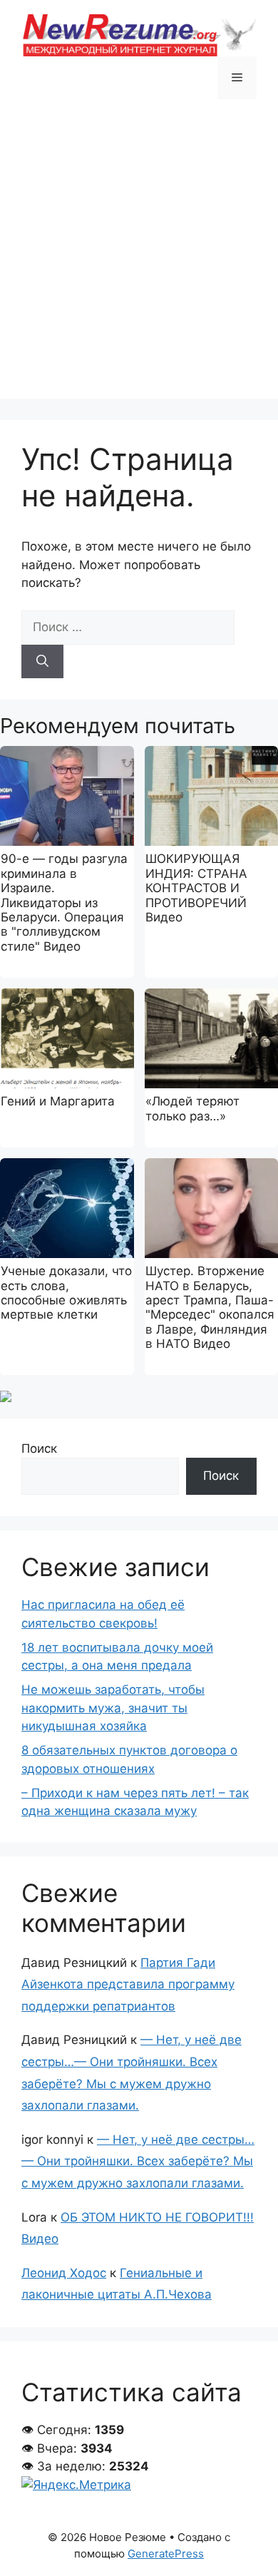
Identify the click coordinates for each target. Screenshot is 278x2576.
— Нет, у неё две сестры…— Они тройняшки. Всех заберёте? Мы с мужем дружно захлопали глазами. (138, 2161)
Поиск (39, 1448)
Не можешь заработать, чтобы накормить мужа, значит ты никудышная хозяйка (113, 1708)
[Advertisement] (139, 260)
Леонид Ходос (64, 2273)
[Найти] (42, 662)
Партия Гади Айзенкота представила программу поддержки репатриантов (128, 1984)
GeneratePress (166, 2554)
